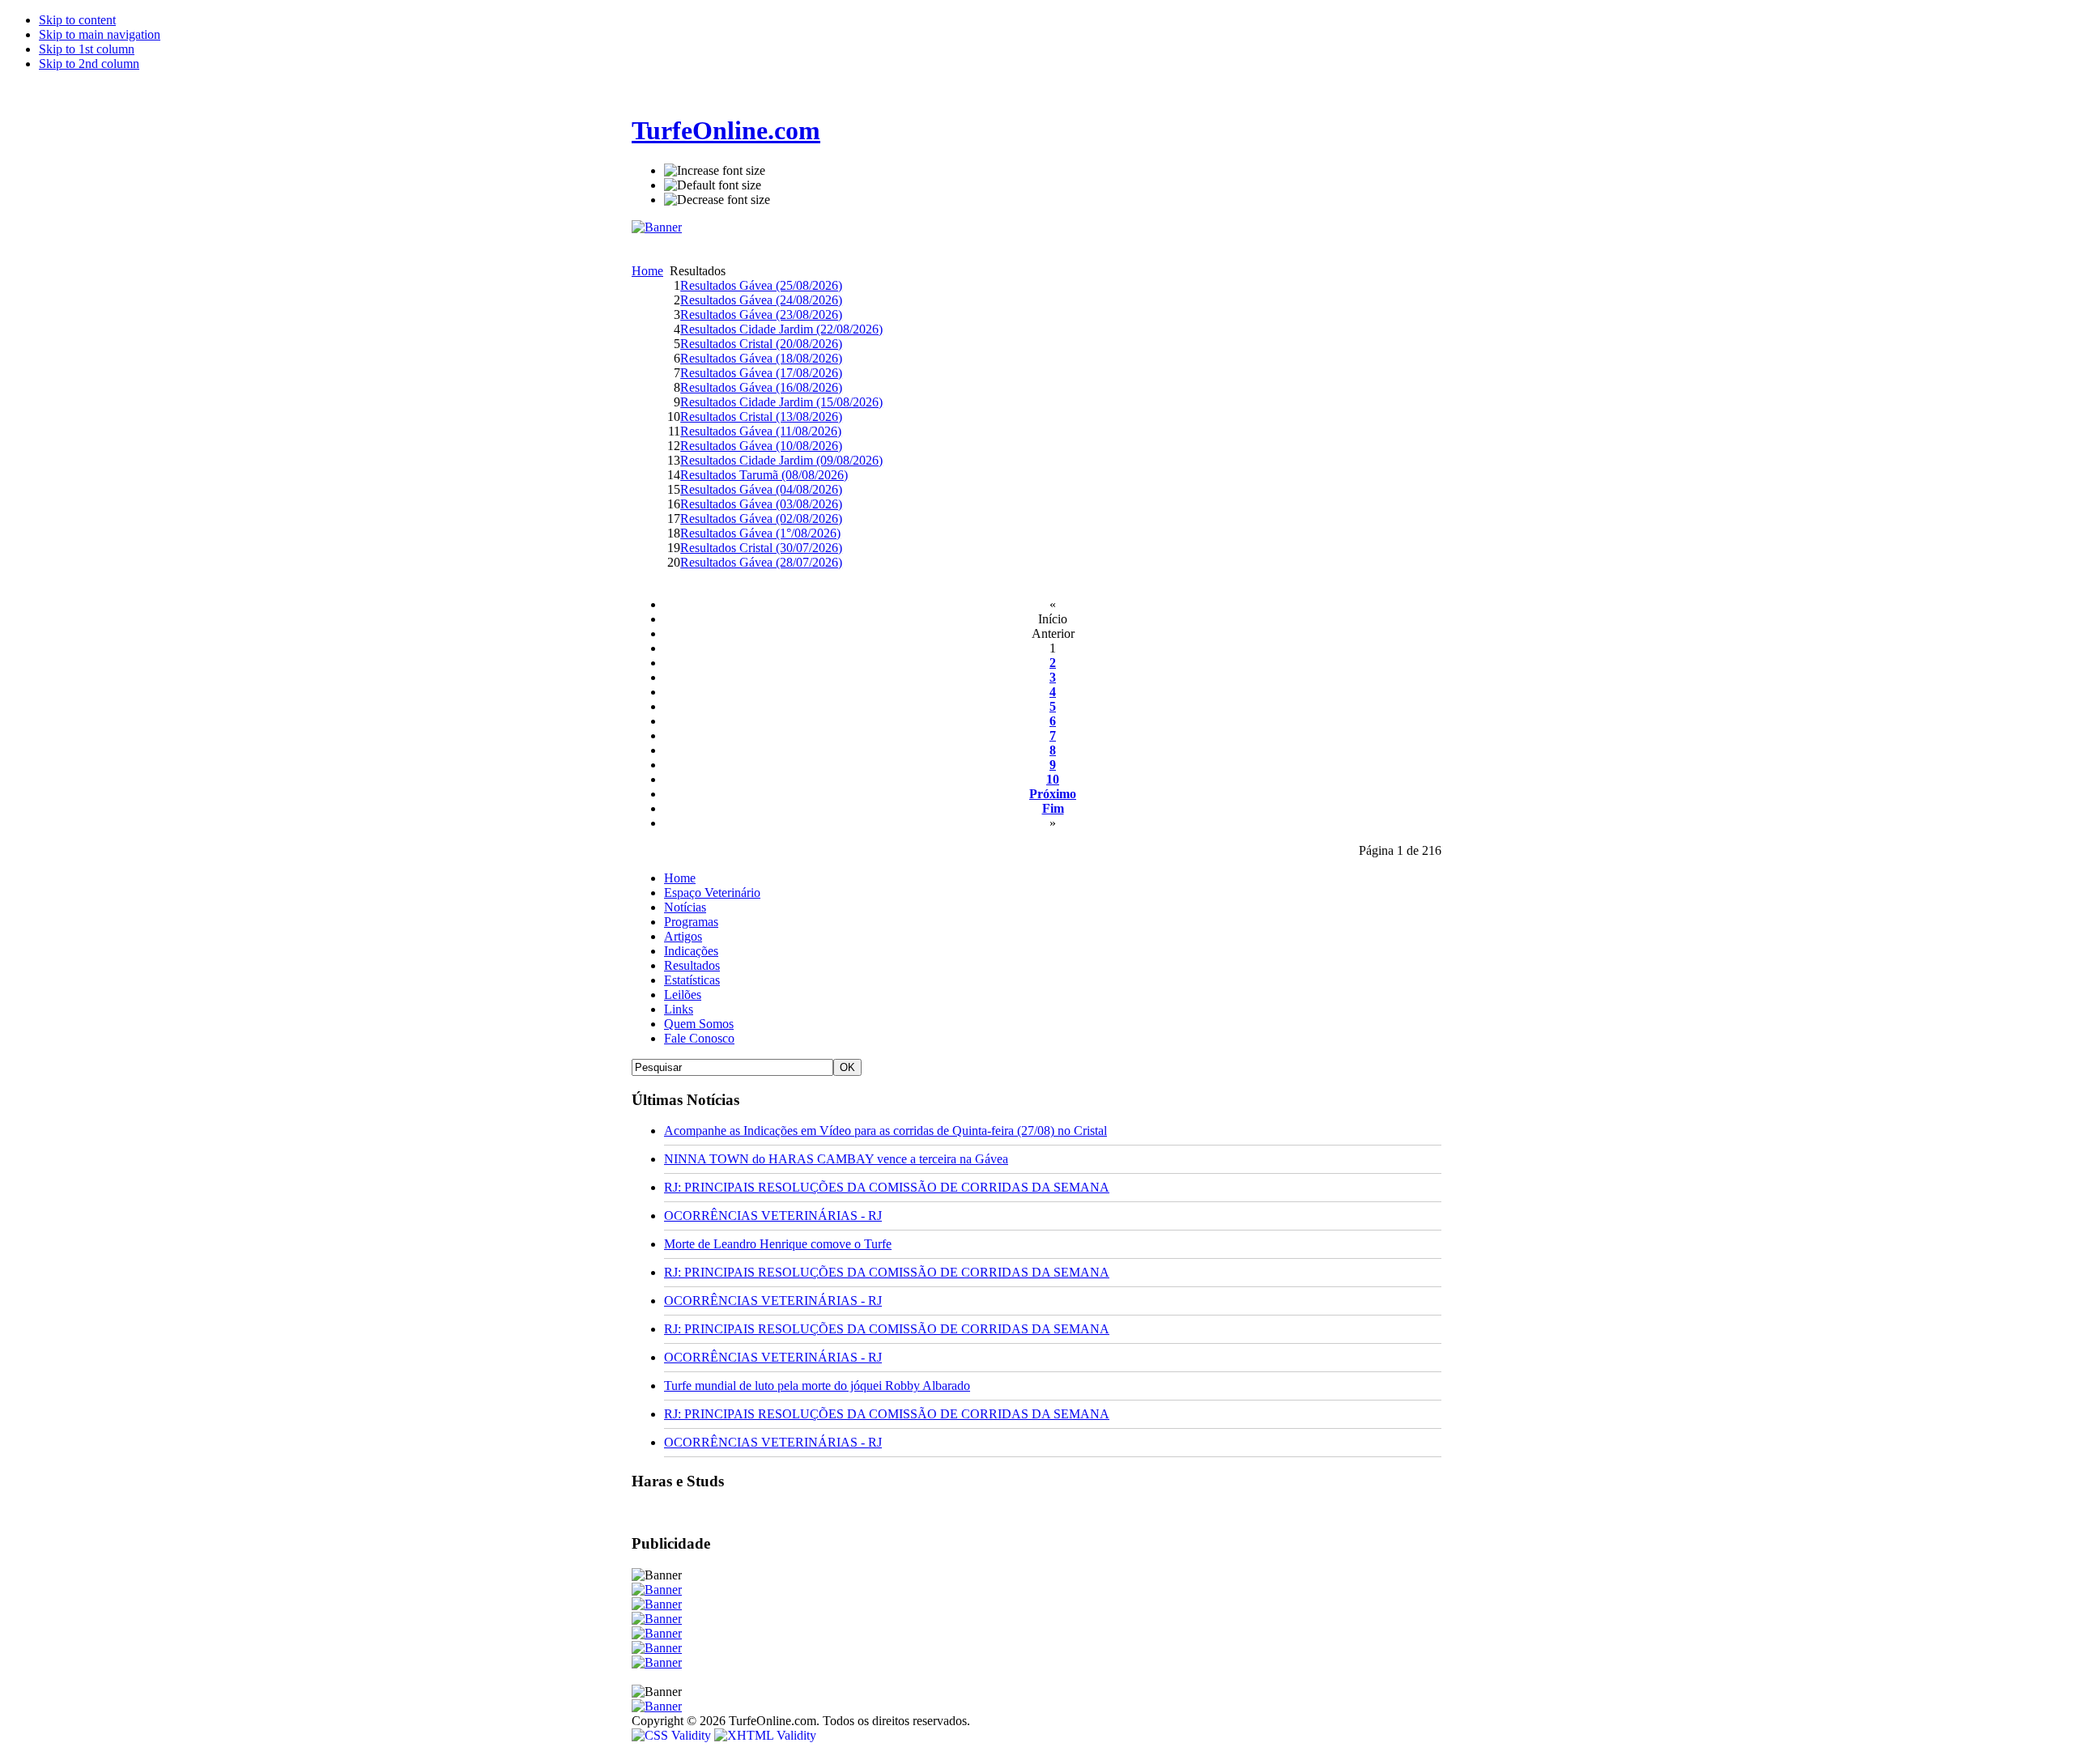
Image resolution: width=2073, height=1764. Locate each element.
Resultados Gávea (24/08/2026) (761, 300)
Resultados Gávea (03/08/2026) (761, 504)
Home (647, 271)
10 (1053, 779)
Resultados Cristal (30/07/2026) (761, 548)
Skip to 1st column (87, 49)
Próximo (1053, 794)
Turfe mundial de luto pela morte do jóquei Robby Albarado (817, 1386)
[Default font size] (713, 185)
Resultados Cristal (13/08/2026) (761, 417)
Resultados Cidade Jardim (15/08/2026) (781, 402)
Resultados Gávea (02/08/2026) (761, 519)
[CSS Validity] (673, 1735)
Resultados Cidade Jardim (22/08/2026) (781, 329)
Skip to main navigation (100, 34)
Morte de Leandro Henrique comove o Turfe (778, 1244)
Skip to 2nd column (89, 64)
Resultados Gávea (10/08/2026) (761, 446)
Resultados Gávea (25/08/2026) (761, 285)
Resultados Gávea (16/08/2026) (761, 387)
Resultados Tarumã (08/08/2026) (764, 475)
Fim (1053, 808)
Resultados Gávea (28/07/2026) (761, 562)
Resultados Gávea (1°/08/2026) (760, 533)
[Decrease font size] (717, 200)
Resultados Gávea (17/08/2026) (761, 373)
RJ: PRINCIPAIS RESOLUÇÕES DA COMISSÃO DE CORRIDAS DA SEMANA (887, 1187)
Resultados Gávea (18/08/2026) (761, 358)
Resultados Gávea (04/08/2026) (761, 489)
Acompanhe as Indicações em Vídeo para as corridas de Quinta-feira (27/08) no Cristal (885, 1131)
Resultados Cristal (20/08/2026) (761, 344)
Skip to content (77, 20)
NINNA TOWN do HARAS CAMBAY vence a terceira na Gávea (836, 1159)
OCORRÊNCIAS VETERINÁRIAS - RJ (773, 1216)
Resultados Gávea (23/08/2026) (761, 315)
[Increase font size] (715, 171)
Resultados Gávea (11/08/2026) (761, 431)
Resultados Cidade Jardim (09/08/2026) (781, 460)
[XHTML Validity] (765, 1735)
